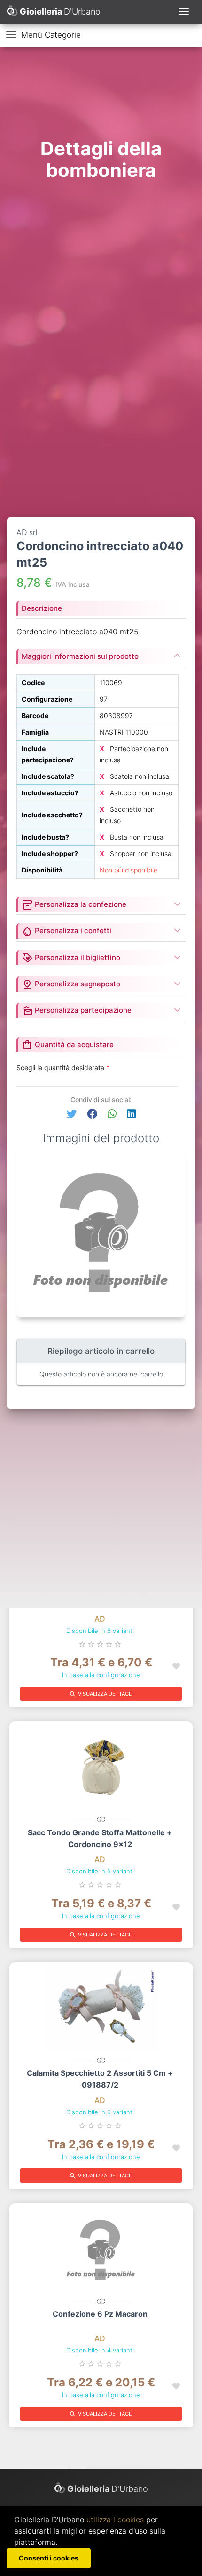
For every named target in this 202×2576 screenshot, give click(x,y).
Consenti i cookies (49, 2558)
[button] (71, 1114)
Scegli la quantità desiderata (63, 1068)
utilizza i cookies (115, 2520)
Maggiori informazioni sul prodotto (80, 656)
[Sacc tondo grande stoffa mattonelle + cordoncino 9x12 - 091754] (101, 1768)
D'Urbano (108, 2489)
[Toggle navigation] (184, 12)
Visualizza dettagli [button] (101, 1694)
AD (100, 1619)
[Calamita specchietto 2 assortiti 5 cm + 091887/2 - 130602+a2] (101, 2009)
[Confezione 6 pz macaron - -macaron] (101, 2250)
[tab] (101, 902)
